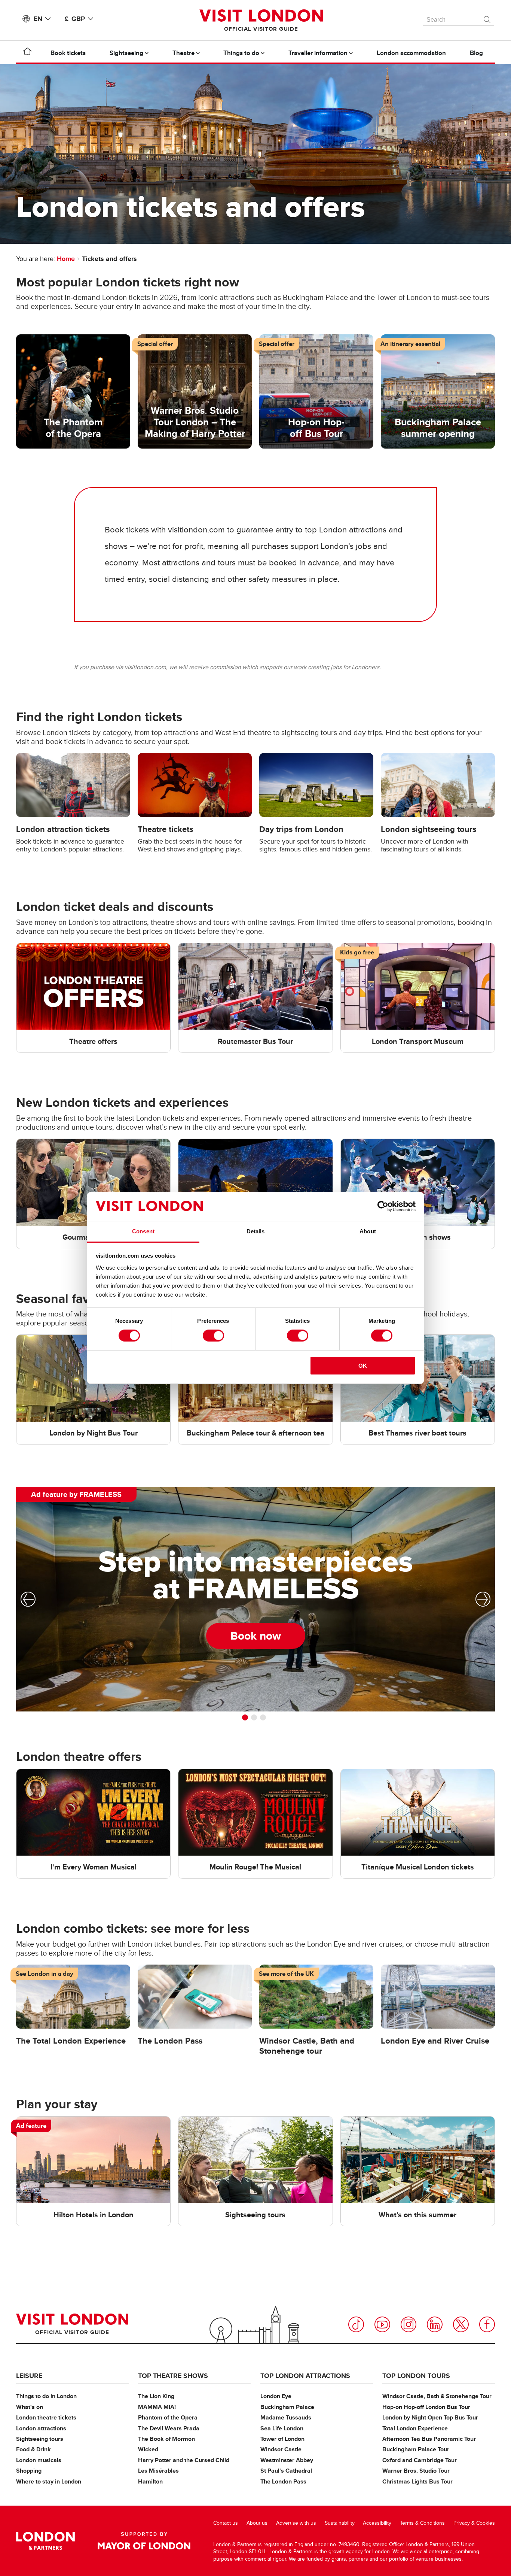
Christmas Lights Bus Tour (417, 2481)
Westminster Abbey (287, 2460)
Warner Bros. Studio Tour (416, 2471)
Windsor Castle (281, 2449)
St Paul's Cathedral (286, 2471)
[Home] (27, 53)
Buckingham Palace (287, 2407)
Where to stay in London (49, 2481)
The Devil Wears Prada (169, 2428)
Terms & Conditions (422, 2523)
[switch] (213, 1336)
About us (257, 2523)
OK (363, 1366)
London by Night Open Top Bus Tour (430, 2417)
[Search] (487, 18)
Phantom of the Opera (168, 2417)
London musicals (39, 2460)
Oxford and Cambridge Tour (420, 2460)
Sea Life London (282, 2428)
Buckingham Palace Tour (416, 2449)
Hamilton (150, 2481)
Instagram (409, 2324)
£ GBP (75, 19)
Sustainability (340, 2523)
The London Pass (283, 2481)
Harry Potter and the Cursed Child (184, 2460)
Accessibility (377, 2523)
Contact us (226, 2523)
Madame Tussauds (286, 2417)
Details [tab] (256, 1231)
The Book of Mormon (166, 2439)
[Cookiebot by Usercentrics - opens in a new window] (383, 1206)
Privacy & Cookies (474, 2523)
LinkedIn (435, 2324)
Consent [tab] (143, 1231)
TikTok (356, 2324)
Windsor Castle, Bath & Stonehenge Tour (437, 2396)
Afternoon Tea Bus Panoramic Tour (429, 2439)
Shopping (29, 2471)
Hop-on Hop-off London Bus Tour (426, 2407)
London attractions (41, 2428)
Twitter (461, 2324)
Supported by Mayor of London (144, 2541)
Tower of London (282, 2439)
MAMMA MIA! (157, 2407)
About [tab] (368, 1231)
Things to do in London (46, 2396)
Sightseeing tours (40, 2439)
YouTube (382, 2324)
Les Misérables (158, 2471)
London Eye (276, 2396)
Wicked (148, 2449)
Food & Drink (33, 2449)
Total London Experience (415, 2428)
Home (66, 259)
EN (38, 19)
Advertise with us (296, 2523)
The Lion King (156, 2396)
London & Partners (45, 2541)
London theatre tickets (46, 2417)
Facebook (487, 2324)
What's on (30, 2407)
